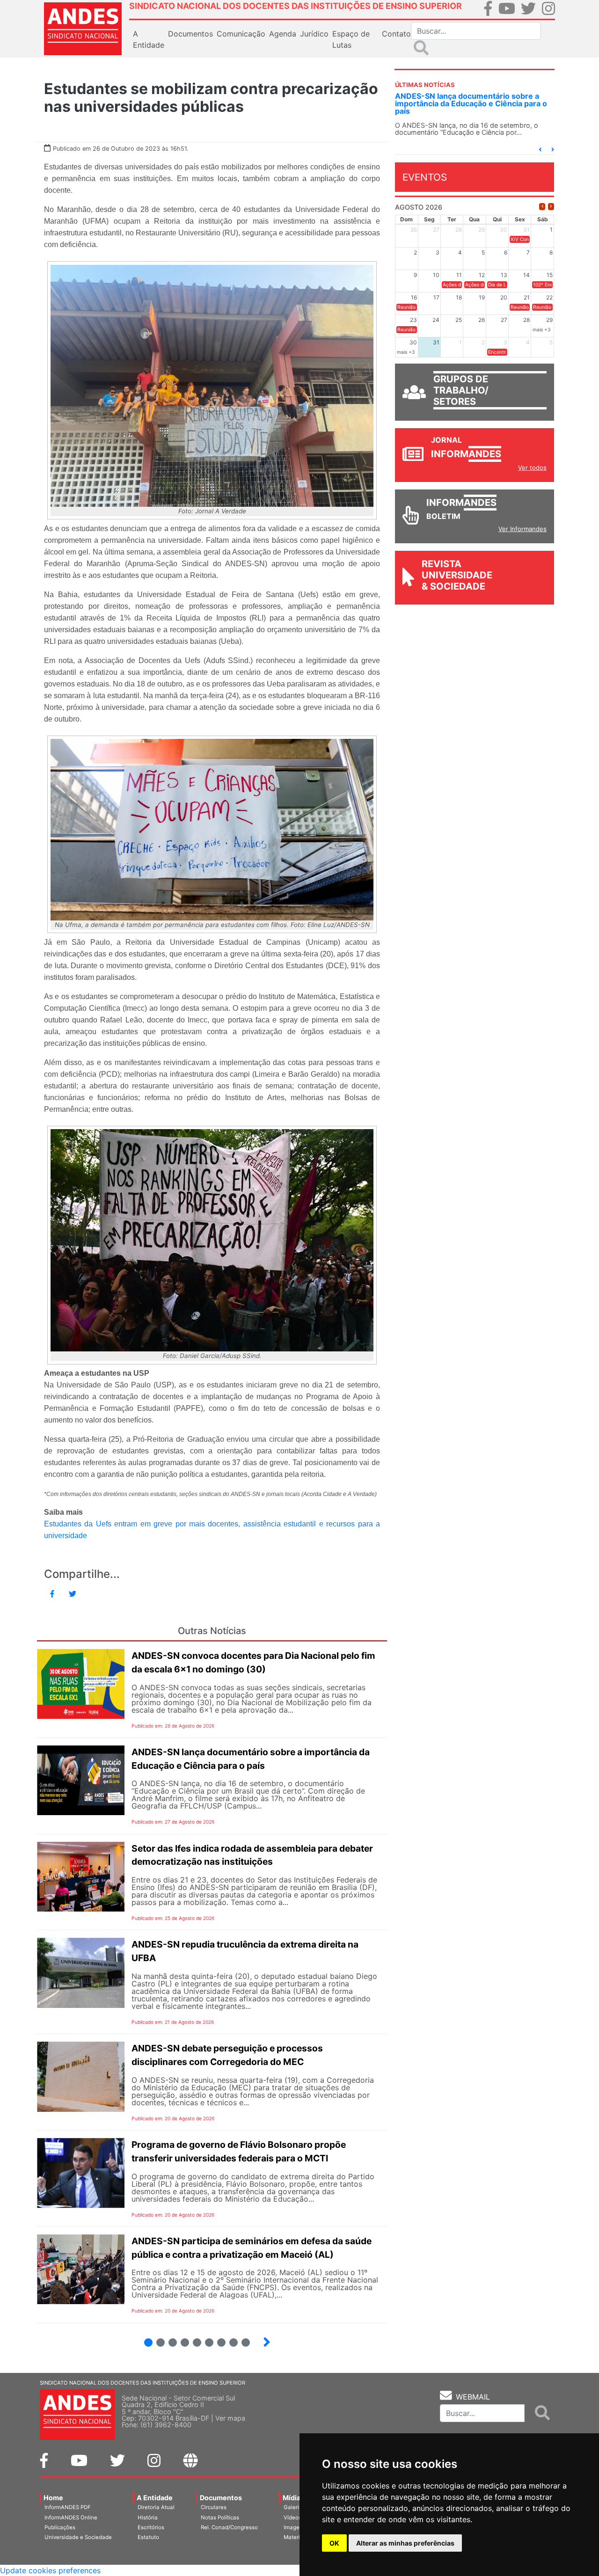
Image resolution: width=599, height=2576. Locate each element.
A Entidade (155, 2498)
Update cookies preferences (50, 2570)
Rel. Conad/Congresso (229, 2527)
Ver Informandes (522, 529)
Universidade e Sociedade (78, 2537)
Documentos (221, 2498)
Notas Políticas (220, 2518)
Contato (396, 34)
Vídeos (292, 2518)
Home (53, 2498)
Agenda (283, 34)
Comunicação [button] (241, 34)
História (148, 2518)
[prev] (542, 207)
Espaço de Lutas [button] (351, 39)
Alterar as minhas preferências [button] (405, 2543)
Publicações (60, 2527)
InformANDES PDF (68, 2507)
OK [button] (334, 2543)
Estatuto (148, 2537)
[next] (551, 207)
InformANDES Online (71, 2518)
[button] (540, 150)
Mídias (293, 2498)
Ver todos (532, 467)
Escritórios (151, 2527)
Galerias (294, 2507)
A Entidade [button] (149, 39)
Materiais (296, 2537)
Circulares (214, 2507)
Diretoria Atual (156, 2507)
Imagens (295, 2527)
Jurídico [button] (314, 34)
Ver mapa (230, 2418)
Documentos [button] (190, 34)
